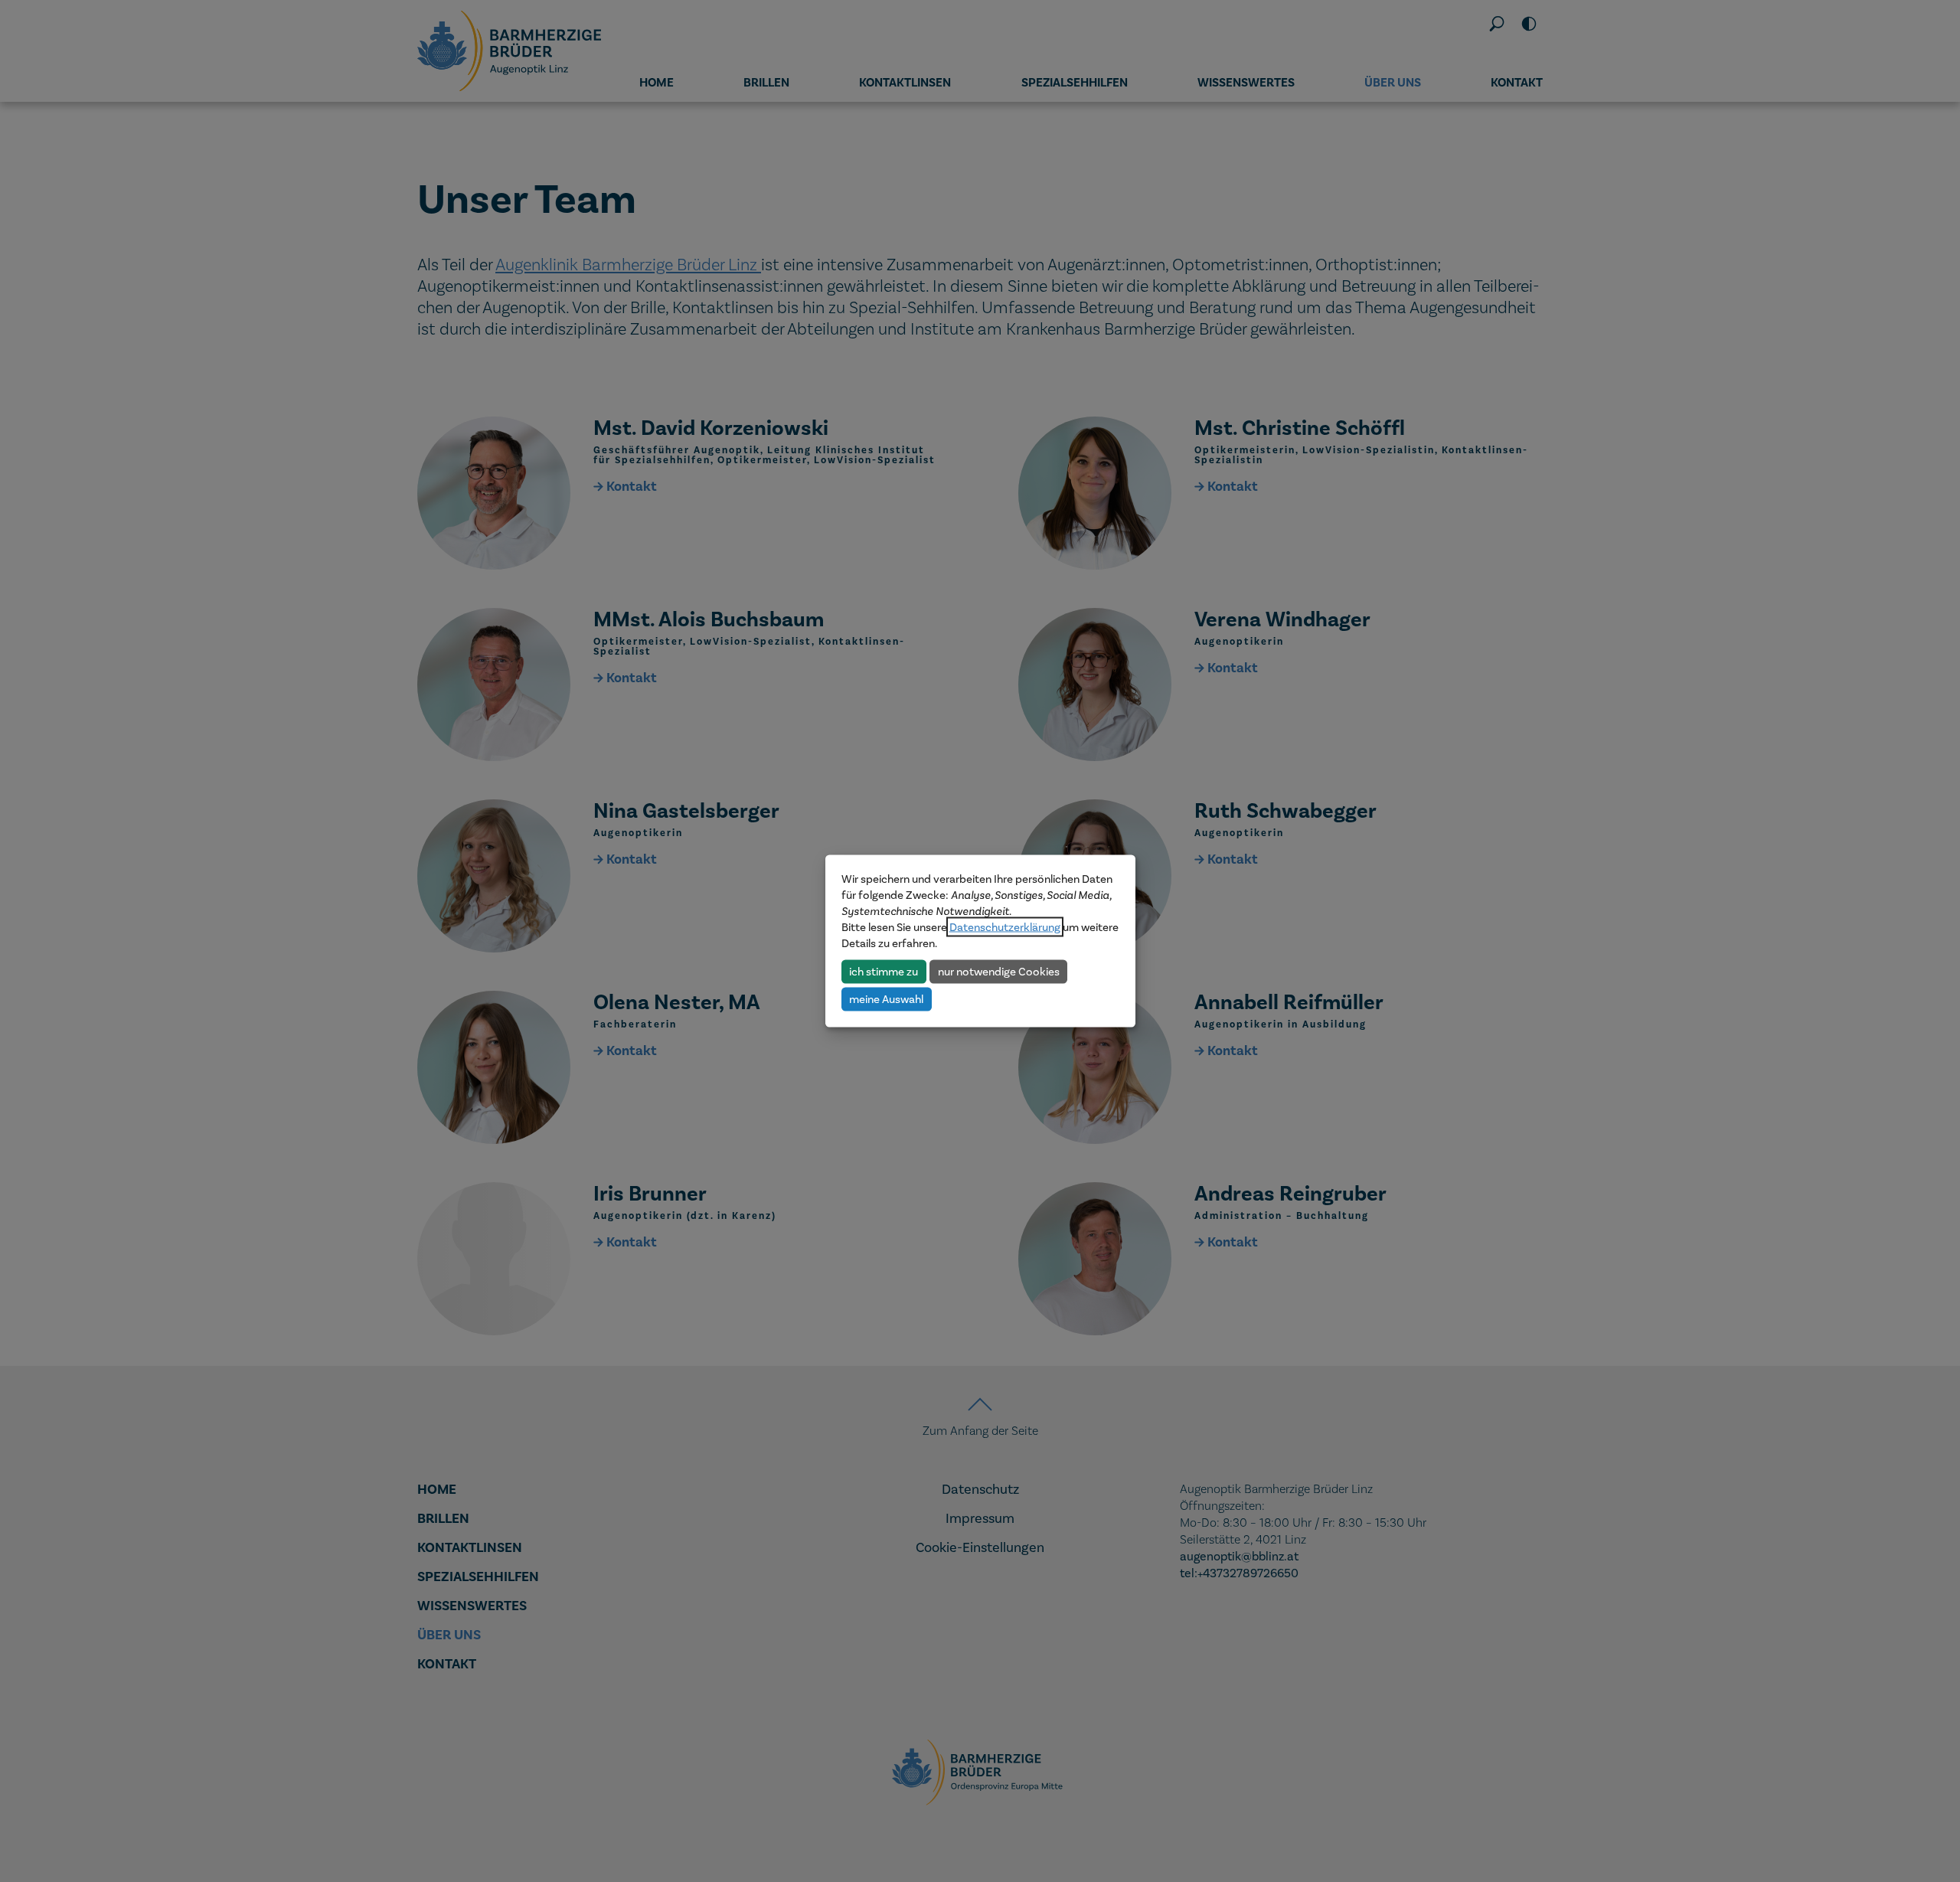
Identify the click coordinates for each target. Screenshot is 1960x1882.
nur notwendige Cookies (999, 971)
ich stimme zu (884, 971)
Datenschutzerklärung (1005, 927)
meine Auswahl (886, 998)
